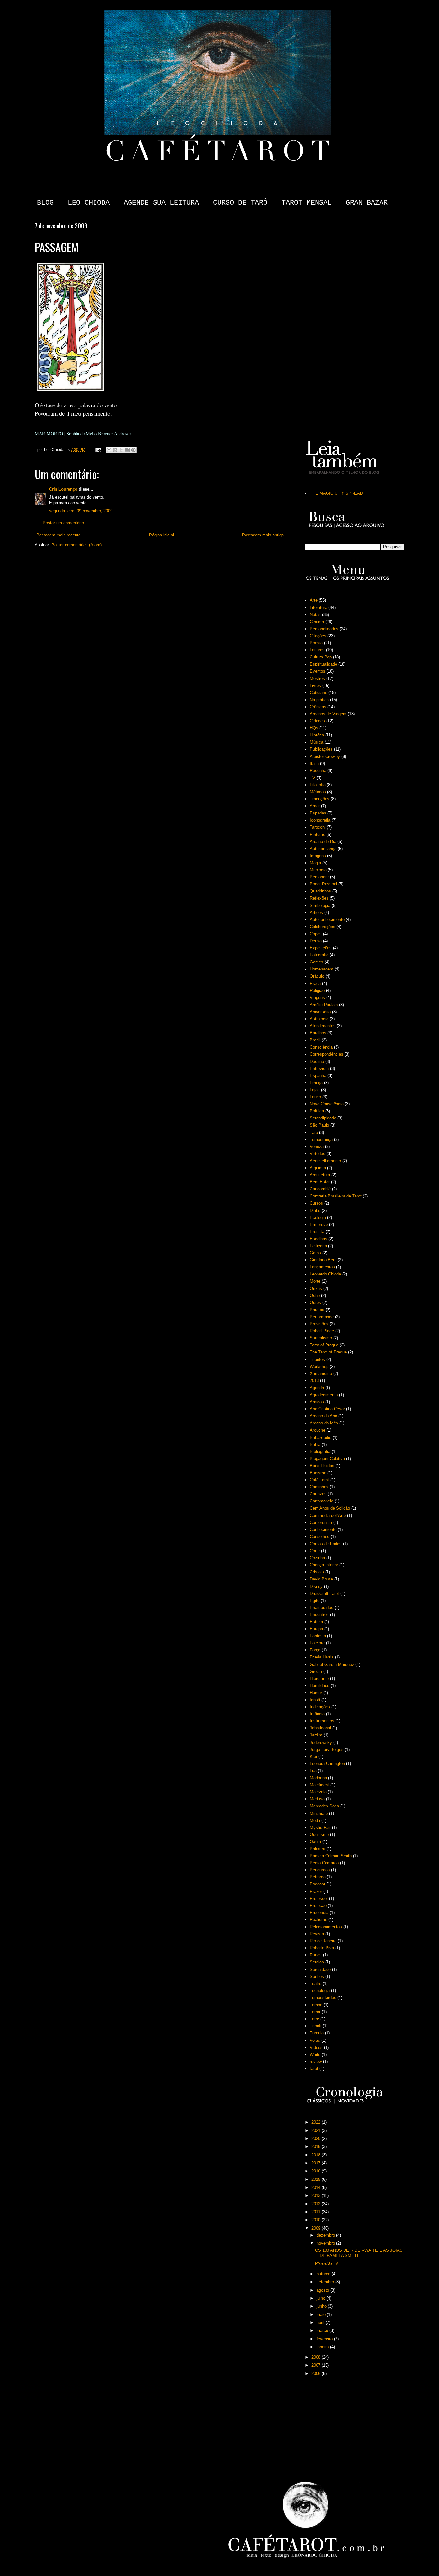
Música (317, 742)
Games (317, 962)
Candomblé (320, 1189)
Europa (316, 1629)
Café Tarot (319, 1480)
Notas (315, 615)
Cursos (316, 1203)
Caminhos (319, 1487)
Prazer (316, 1891)
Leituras (317, 650)
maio (322, 2315)
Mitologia (318, 870)
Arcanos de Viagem (328, 714)
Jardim (316, 1735)
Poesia (316, 643)
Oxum (315, 1842)
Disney (316, 1586)
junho (322, 2306)
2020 (317, 2139)
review (316, 2062)
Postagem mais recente (58, 535)
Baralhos (318, 1033)
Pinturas (318, 835)
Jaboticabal (320, 1728)
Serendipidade (323, 1118)
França (316, 1083)
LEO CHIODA (89, 203)
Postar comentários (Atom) (76, 545)
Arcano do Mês (324, 1423)
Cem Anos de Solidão (330, 1508)
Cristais (317, 1572)
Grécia (316, 1671)
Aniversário (320, 1012)
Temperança (321, 1140)
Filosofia (318, 785)
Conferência (321, 1523)
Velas (315, 2040)
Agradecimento (324, 1395)
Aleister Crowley (325, 757)
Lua (313, 1771)
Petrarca (318, 1877)
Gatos (315, 1253)
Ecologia (318, 1218)
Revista (317, 1934)
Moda (315, 1820)
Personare (319, 877)
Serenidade (320, 1969)
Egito (315, 1601)
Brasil (315, 1040)
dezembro (326, 2235)
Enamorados (322, 1608)
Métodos (318, 792)
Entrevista (319, 1069)
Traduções (320, 799)
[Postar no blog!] (115, 450)
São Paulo (319, 1125)
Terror (315, 2012)
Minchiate (319, 1813)
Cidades (317, 721)
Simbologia (320, 905)
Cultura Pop (321, 657)
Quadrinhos (320, 891)
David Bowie (321, 1579)
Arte (314, 600)
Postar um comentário (63, 523)
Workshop (319, 1366)
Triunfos (317, 1359)
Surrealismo (321, 1338)
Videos (316, 2047)
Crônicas (318, 707)
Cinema (317, 622)
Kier (314, 1757)
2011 (317, 2212)
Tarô (314, 1132)
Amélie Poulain (324, 1005)
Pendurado (320, 1870)
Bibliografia (320, 1452)
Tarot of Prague (324, 1345)
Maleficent (319, 1785)
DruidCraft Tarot (324, 1593)
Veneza (317, 1147)
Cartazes (318, 1494)
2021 (317, 2131)
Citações (318, 636)
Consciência (321, 1047)
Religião (317, 991)
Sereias (317, 1962)
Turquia (317, 2033)
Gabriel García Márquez (332, 1664)
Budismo (318, 1473)
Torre (314, 2019)
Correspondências (327, 1054)
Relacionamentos (326, 1927)
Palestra (318, 1849)
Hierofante (319, 1679)
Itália (314, 764)
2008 (317, 2357)
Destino (317, 1062)
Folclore (317, 1643)
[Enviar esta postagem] (98, 450)
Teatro (316, 1984)
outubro (324, 2274)
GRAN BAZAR (367, 203)
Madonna (318, 1778)
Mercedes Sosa (324, 1806)
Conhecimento (323, 1530)
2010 (317, 2220)
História (317, 735)
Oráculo (317, 976)
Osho (315, 1296)
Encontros (319, 1615)
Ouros (315, 1303)
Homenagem (322, 969)
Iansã (315, 1700)
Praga (315, 983)
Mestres (317, 679)
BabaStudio (321, 1437)
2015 (317, 2179)
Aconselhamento (325, 1161)
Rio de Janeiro (323, 1941)
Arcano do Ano (323, 1416)
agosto (323, 2290)
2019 (317, 2147)
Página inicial (161, 535)
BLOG (45, 203)
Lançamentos (322, 1267)
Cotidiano (318, 693)
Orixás (316, 1288)
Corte (315, 1551)
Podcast (318, 1884)
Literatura (318, 608)
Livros (315, 686)
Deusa (316, 941)
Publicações (321, 749)
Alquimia (318, 1168)
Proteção (318, 1906)
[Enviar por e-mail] (109, 450)
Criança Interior (324, 1565)
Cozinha (317, 1558)
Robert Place (322, 1331)
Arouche (318, 1430)
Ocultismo (319, 1835)
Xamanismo (321, 1374)
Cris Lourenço (63, 489)
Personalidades (324, 629)
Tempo (316, 2005)
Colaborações (323, 927)
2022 (317, 2122)
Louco (315, 1097)
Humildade (320, 1686)
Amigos (317, 1402)
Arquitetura (320, 1175)
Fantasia (318, 1636)
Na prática (319, 700)
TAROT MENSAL (307, 203)
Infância (317, 1714)
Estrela (316, 1622)
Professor (319, 1898)
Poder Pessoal (323, 884)
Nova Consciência (327, 1104)
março (323, 2331)
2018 (317, 2155)
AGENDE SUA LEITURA (161, 203)
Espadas (318, 813)
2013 (314, 1381)
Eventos (318, 671)
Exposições (321, 948)
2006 (317, 2374)
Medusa (317, 1799)
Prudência (319, 1913)
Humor (316, 1693)
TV (313, 778)
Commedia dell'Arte (328, 1515)
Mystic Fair (320, 1828)
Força (315, 1650)
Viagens (317, 998)
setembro (326, 2282)
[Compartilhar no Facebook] (127, 450)
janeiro (323, 2347)
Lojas (315, 1090)
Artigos (316, 913)
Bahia (315, 1445)
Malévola (318, 1792)
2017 (317, 2163)
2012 (317, 2204)
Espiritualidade (323, 664)
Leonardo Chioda (325, 1274)
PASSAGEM (327, 2263)
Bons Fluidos (322, 1466)
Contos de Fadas (326, 1544)
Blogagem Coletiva (327, 1459)
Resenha (318, 771)
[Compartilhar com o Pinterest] (133, 450)
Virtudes (318, 1154)
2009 (317, 2228)
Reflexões (319, 898)
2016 (317, 2171)
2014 (317, 2187)
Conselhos (320, 1537)
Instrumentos (322, 1721)
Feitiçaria (318, 1246)
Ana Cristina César (327, 1409)
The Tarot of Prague (328, 1352)
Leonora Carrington (327, 1764)
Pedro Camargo (324, 1863)
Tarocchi (318, 827)
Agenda (317, 1388)
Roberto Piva (322, 1948)
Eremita (317, 1232)
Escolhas (318, 1239)
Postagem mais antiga (263, 535)
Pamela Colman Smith (331, 1856)
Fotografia (319, 955)
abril (321, 2323)
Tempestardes (323, 1998)
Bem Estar (320, 1182)
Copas (316, 934)
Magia (315, 863)
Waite (315, 2054)
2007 (317, 2365)
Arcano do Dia (323, 842)
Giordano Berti (323, 1260)
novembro (326, 2243)
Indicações (320, 1707)
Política (317, 1111)
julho (322, 2298)
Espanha (318, 1076)
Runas (316, 1955)
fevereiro (325, 2339)
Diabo (315, 1210)
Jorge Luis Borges (327, 1749)
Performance (322, 1317)
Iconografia (320, 820)
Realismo (318, 1920)
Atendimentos (323, 1026)
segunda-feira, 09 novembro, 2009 (81, 511)
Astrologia (319, 1019)
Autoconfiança (323, 849)
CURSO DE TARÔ (240, 203)
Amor (315, 806)
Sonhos (317, 1976)
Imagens (318, 856)
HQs (314, 728)
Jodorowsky (321, 1742)
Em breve (319, 1225)
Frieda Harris (322, 1657)
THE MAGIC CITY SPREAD (336, 493)
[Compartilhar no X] (121, 450)
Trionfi (316, 2026)
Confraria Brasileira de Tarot (336, 1196)
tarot (314, 2069)
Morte (315, 1281)
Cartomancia (322, 1501)
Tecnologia (320, 1991)
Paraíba (317, 1310)
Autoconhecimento (327, 920)
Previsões (319, 1324)
